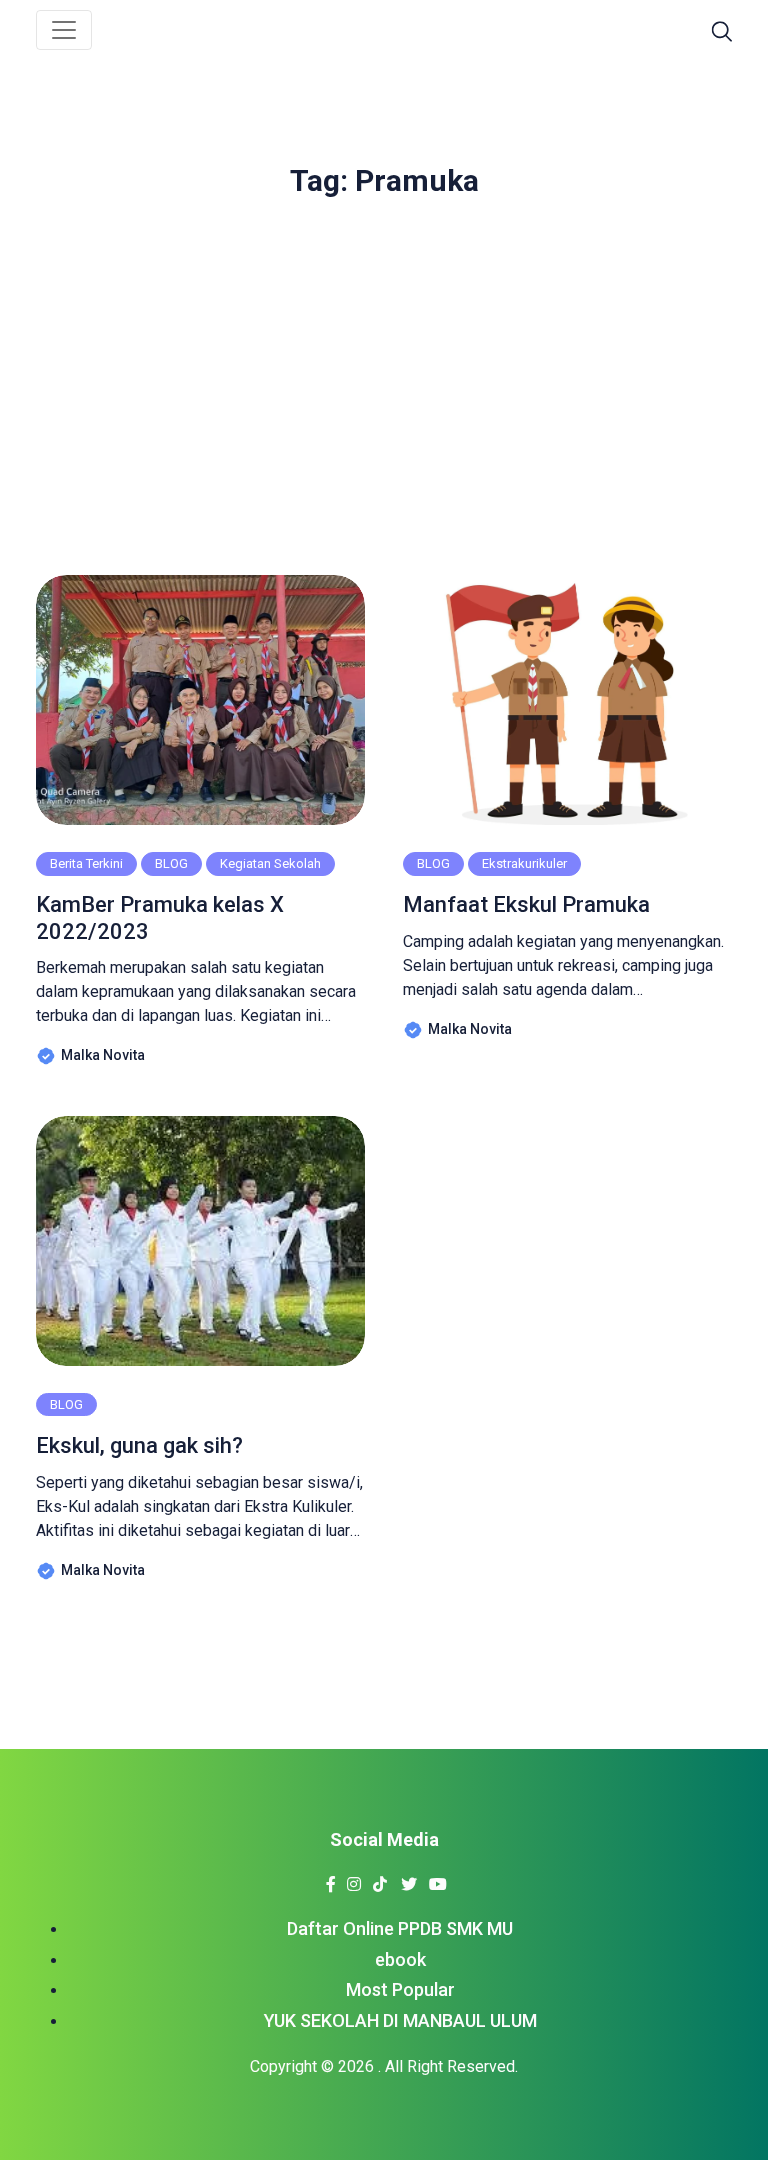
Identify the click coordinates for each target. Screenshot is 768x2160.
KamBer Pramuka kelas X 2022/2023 (160, 917)
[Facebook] (330, 1878)
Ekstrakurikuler (524, 863)
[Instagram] (353, 1878)
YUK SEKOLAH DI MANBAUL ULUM (400, 2020)
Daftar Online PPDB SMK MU (400, 1928)
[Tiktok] (379, 1878)
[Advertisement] (384, 377)
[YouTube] (437, 1878)
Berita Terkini (86, 863)
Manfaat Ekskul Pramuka (526, 904)
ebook (400, 1959)
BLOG (171, 863)
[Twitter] (408, 1878)
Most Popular (400, 1989)
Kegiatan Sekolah (270, 863)
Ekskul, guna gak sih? (139, 1445)
